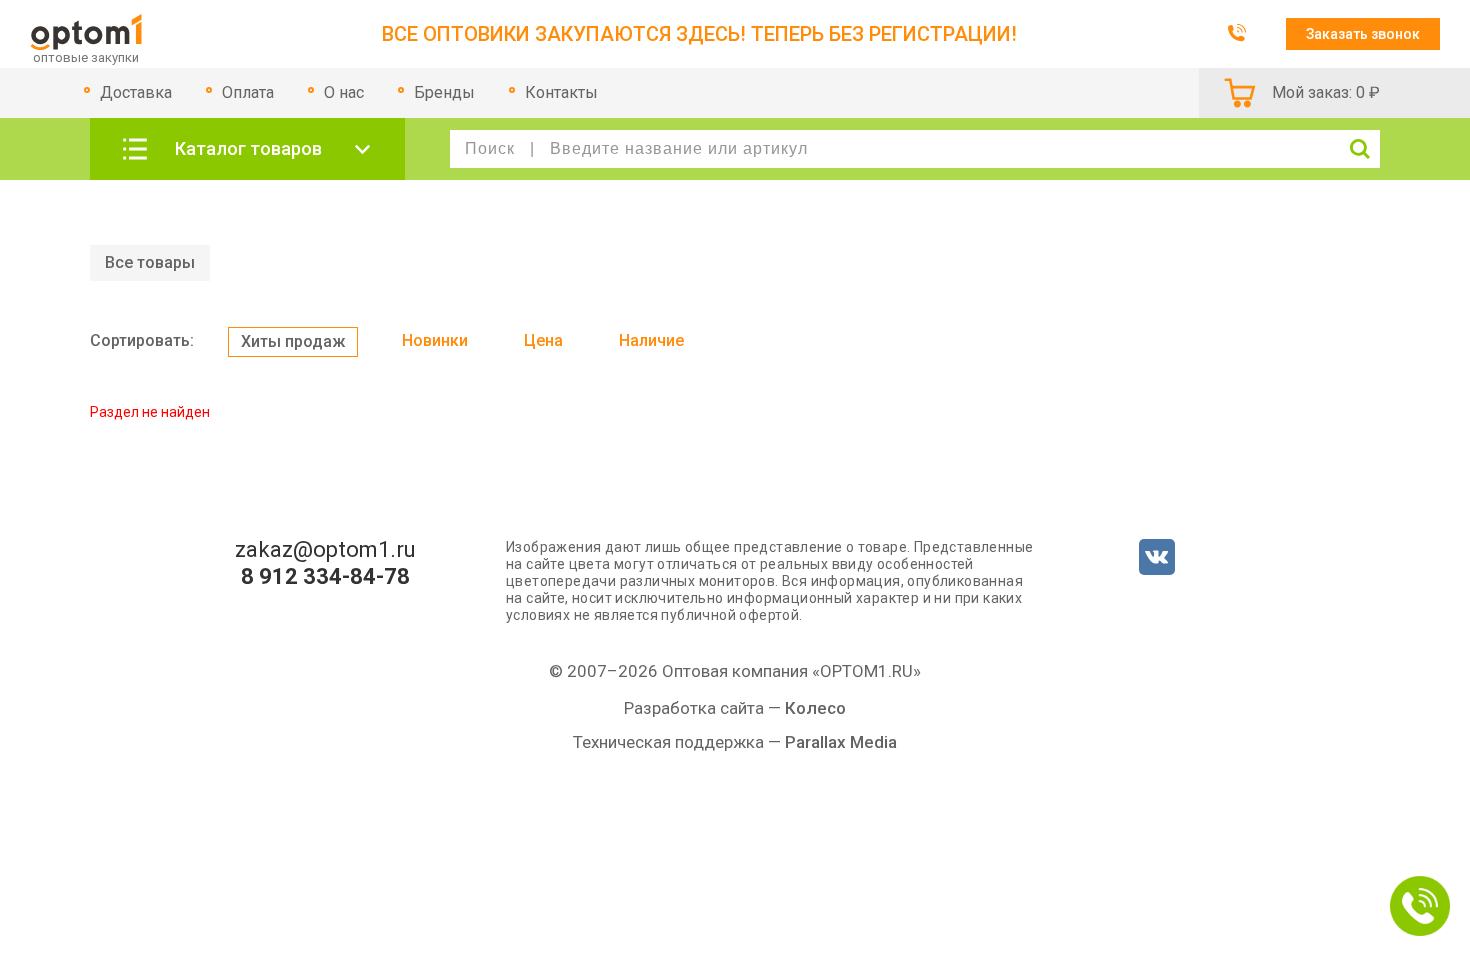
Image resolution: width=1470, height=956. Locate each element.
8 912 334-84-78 (325, 577)
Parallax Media (841, 742)
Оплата (248, 92)
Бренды (444, 92)
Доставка (136, 92)
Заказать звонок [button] (1363, 34)
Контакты (561, 92)
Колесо (815, 708)
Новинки (435, 340)
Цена (543, 340)
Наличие (651, 340)
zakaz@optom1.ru (325, 550)
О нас (344, 92)
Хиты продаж (293, 341)
